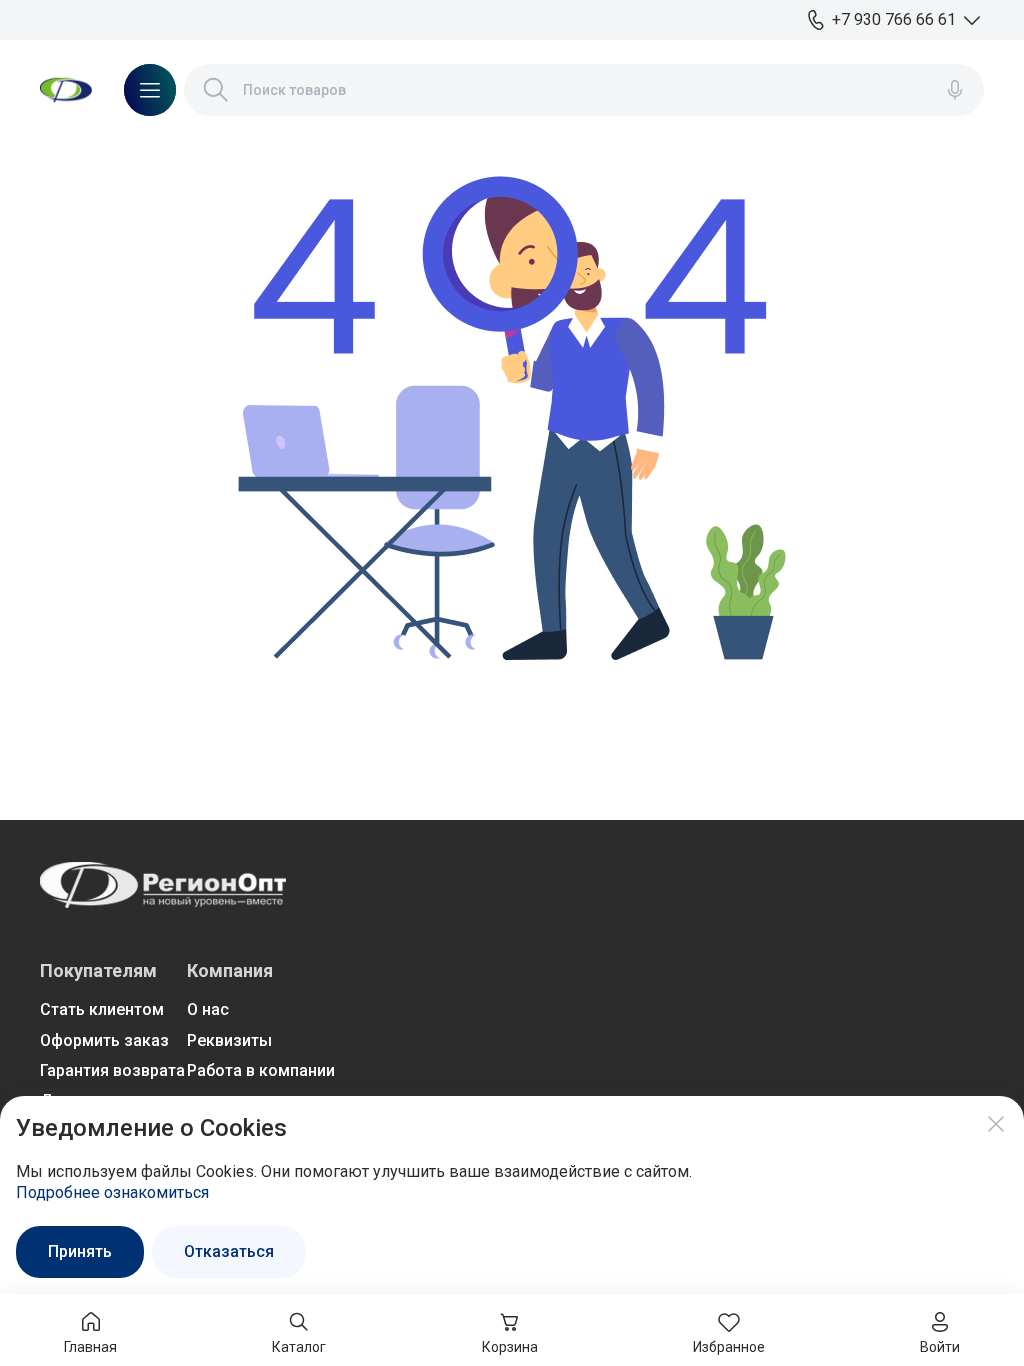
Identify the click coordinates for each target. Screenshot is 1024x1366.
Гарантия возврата (112, 1070)
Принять (80, 1251)
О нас (208, 1009)
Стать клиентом (102, 1009)
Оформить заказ (104, 1040)
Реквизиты (229, 1040)
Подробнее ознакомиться (112, 1192)
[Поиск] (216, 90)
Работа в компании (261, 1070)
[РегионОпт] (66, 90)
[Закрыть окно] (996, 1124)
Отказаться (229, 1251)
